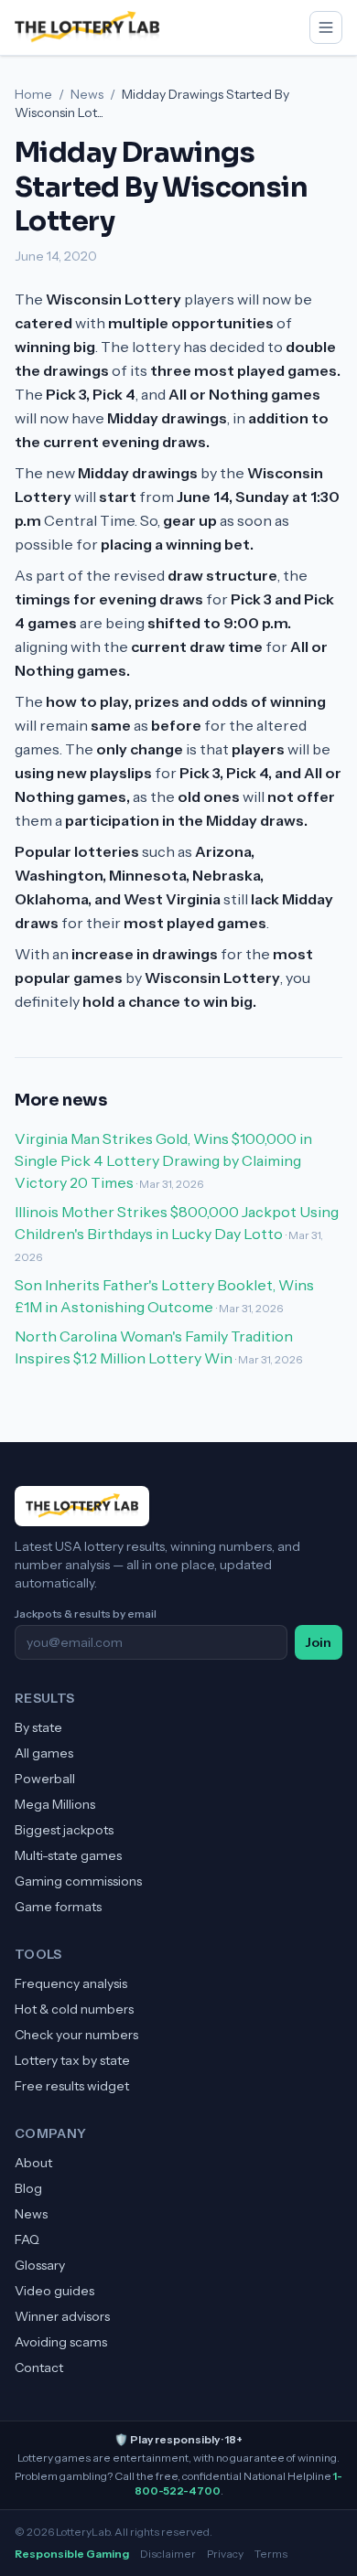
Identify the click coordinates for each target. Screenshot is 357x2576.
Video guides (54, 2291)
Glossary (40, 2265)
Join (319, 1642)
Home (33, 94)
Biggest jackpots (64, 1830)
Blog (28, 2188)
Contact (39, 2368)
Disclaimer (168, 2554)
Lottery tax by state (72, 2060)
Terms (271, 2554)
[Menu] (326, 27)
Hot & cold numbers (74, 2009)
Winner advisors (62, 2316)
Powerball (45, 1779)
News (87, 94)
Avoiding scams (61, 2342)
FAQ (27, 2239)
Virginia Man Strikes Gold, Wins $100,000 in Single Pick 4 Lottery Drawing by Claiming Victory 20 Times (163, 1160)
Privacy (225, 2554)
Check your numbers (76, 2035)
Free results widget (72, 2086)
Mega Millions (55, 1804)
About (33, 2163)
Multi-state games (68, 1855)
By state (38, 1727)
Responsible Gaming (72, 2554)
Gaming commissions (78, 1881)
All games (44, 1753)
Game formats (58, 1907)
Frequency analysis (71, 1983)
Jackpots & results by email (86, 1614)
